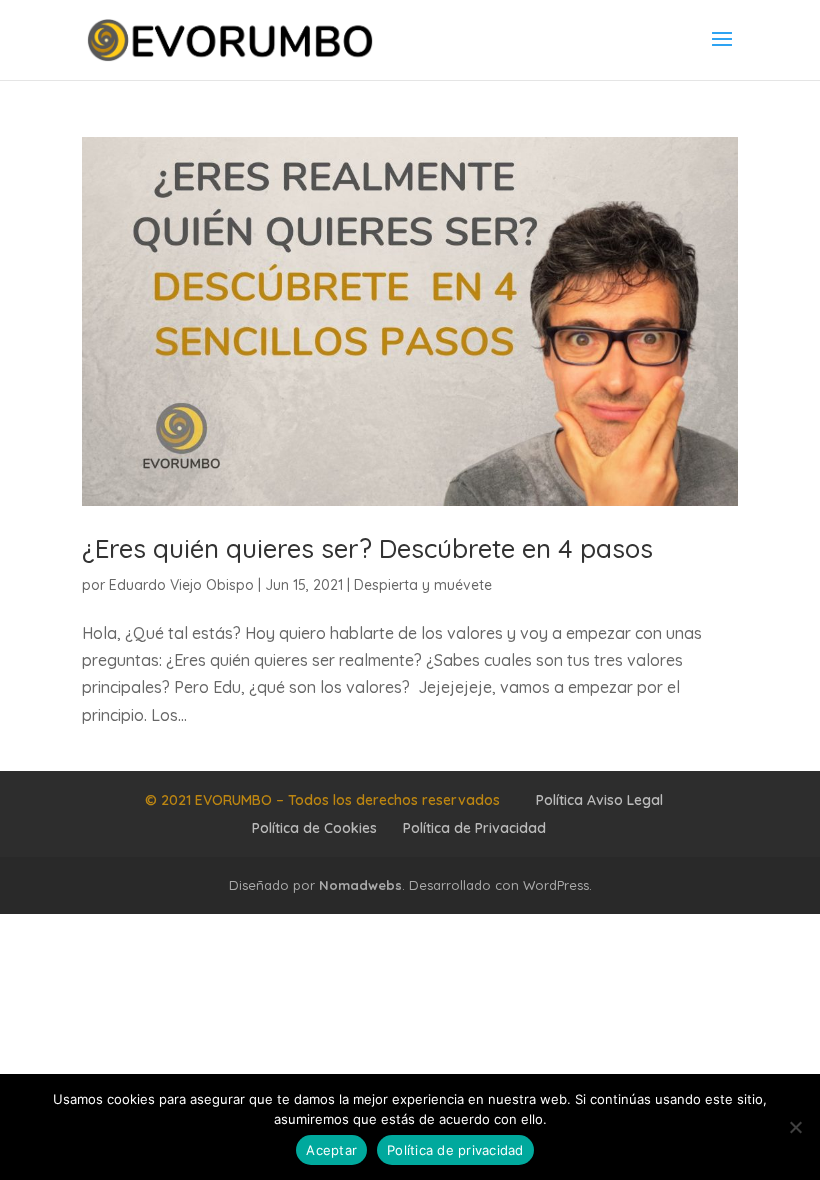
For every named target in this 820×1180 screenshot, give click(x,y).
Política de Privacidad (474, 828)
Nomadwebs (360, 885)
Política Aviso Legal (599, 800)
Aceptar (331, 1150)
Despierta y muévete (423, 585)
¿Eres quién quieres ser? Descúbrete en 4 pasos (367, 548)
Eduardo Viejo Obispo (181, 585)
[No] (795, 1127)
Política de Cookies (314, 828)
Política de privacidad (455, 1150)
